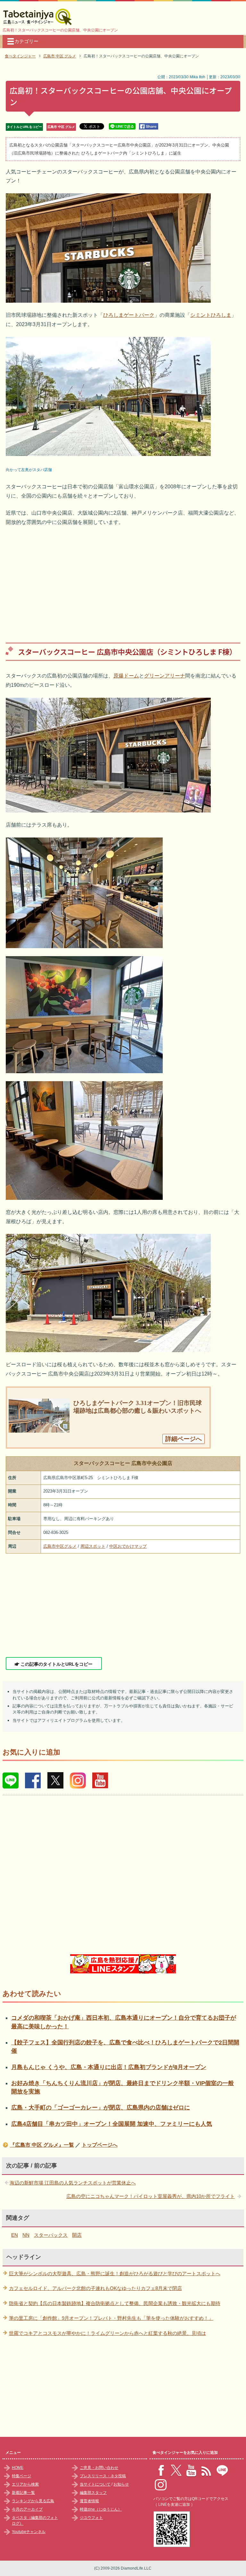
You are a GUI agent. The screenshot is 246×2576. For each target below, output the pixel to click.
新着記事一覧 (23, 2493)
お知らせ (121, 2484)
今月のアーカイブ (27, 2509)
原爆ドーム (126, 676)
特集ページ (21, 2476)
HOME (18, 2468)
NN (26, 2235)
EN (15, 2235)
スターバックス (51, 2235)
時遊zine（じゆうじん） (101, 2509)
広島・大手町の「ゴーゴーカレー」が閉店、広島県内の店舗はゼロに (101, 2108)
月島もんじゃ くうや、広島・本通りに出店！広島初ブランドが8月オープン (109, 2067)
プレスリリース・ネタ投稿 (103, 2476)
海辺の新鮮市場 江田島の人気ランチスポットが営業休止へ (73, 2183)
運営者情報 (89, 2501)
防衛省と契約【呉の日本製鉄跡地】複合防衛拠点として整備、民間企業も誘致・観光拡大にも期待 (115, 2303)
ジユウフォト (91, 2518)
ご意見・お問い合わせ (99, 2468)
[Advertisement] (123, 580)
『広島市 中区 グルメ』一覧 (42, 2145)
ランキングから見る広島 (33, 2501)
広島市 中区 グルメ (61, 127)
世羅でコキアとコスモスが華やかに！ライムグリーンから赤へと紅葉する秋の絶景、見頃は (107, 2333)
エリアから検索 (25, 2484)
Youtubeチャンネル (29, 2532)
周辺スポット (93, 1546)
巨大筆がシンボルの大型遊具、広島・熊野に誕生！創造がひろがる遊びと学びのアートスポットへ (115, 2273)
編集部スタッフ (93, 2493)
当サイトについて (95, 2484)
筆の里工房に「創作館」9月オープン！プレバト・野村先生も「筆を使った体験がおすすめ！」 (111, 2318)
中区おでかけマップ (128, 1546)
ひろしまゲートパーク (129, 315)
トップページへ (100, 2145)
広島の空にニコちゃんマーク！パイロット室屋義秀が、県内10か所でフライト (151, 2196)
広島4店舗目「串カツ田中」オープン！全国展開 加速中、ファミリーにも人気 (112, 2124)
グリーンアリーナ (165, 676)
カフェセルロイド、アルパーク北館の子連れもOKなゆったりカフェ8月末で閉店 (95, 2288)
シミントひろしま (211, 315)
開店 (77, 2235)
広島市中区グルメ (60, 1546)
